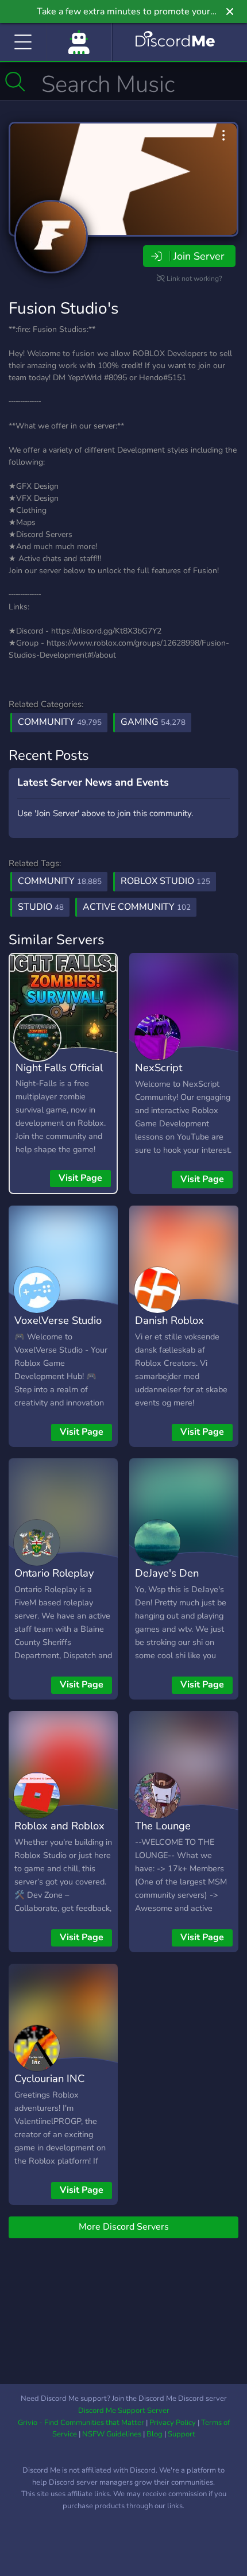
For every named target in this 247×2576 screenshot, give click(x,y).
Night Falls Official (59, 1067)
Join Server (199, 256)
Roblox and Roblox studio (59, 1834)
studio (41, 907)
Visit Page (80, 1178)
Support (182, 2434)
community (60, 881)
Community (60, 722)
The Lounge (163, 1826)
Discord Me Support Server (124, 2411)
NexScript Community (161, 1076)
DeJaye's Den (167, 1573)
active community (137, 907)
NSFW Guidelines (112, 2434)
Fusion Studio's (63, 308)
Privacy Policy (173, 2423)
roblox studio (165, 881)
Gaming (153, 722)
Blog (155, 2434)
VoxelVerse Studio (58, 1320)
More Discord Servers (124, 2227)
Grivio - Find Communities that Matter (81, 2423)
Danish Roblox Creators (169, 1328)
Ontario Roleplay (54, 1573)
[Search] (15, 82)
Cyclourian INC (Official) (49, 2087)
